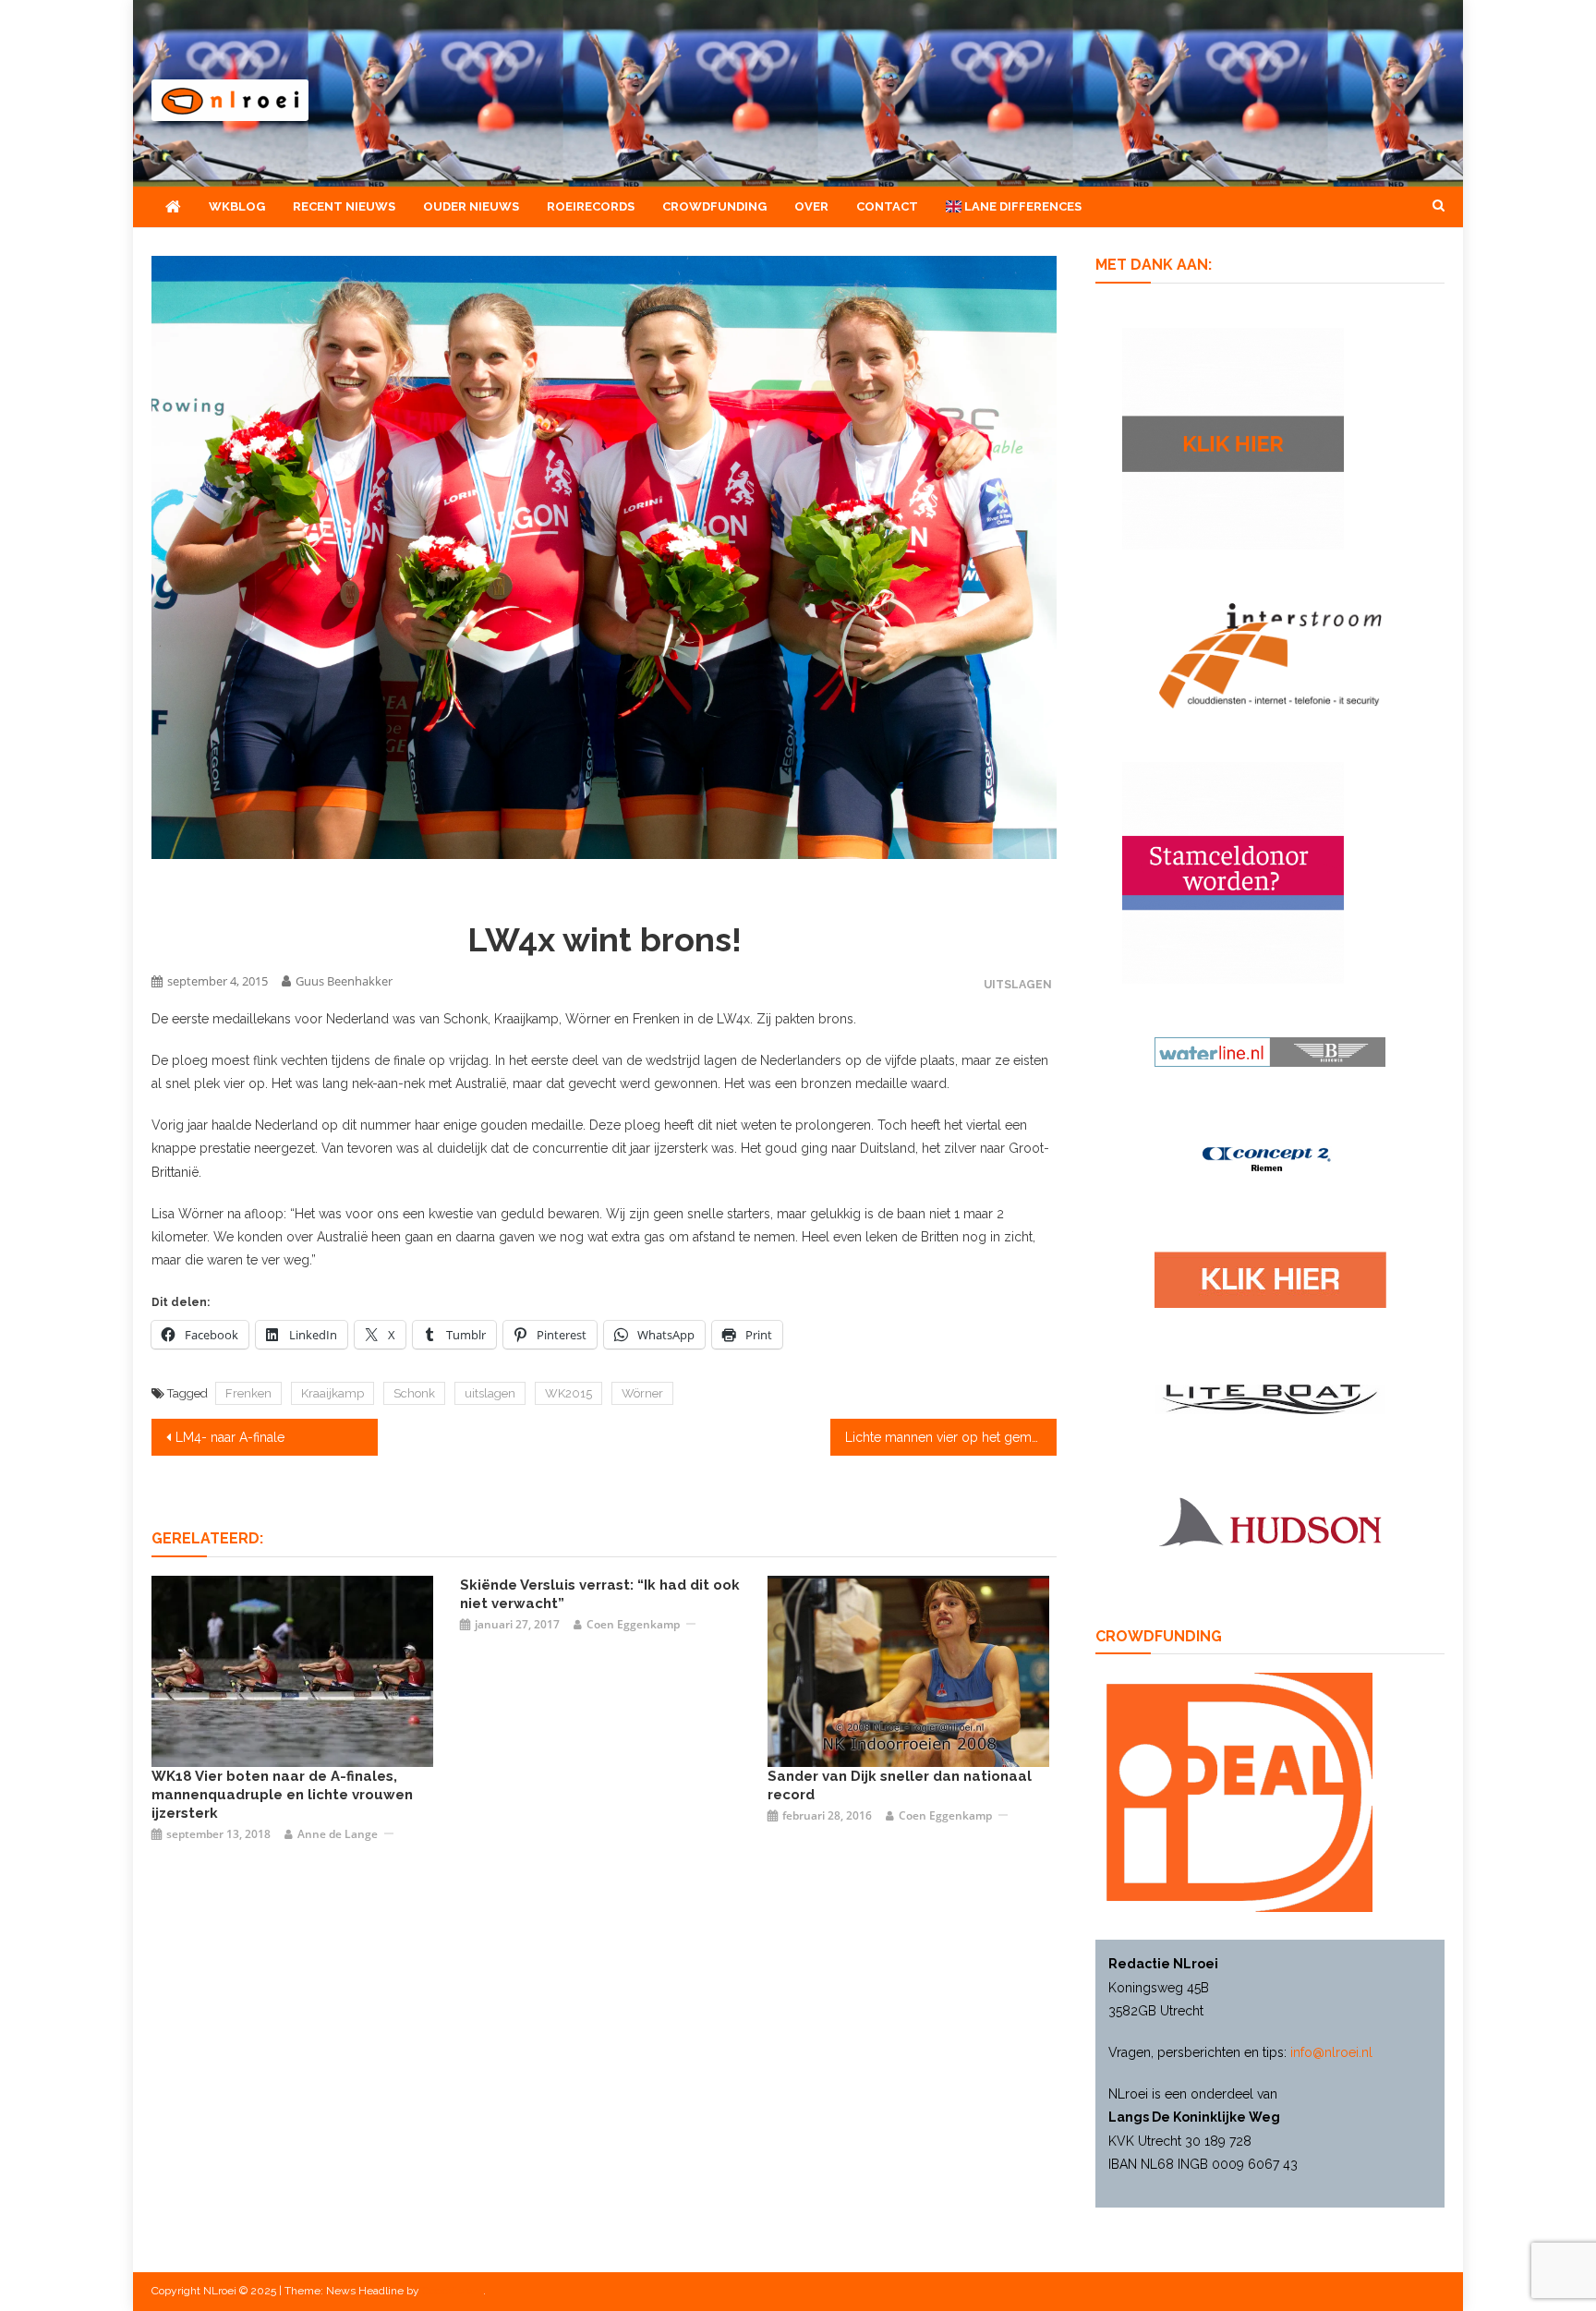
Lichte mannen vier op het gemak (945, 1437)
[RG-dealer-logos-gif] (1270, 1278)
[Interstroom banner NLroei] (1270, 654)
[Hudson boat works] (1270, 1519)
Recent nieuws (344, 206)
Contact (887, 206)
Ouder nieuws (471, 206)
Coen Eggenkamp (633, 1624)
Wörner (642, 1393)
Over (811, 206)
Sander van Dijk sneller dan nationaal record (900, 1785)
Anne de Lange (338, 1834)
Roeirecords (591, 206)
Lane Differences (1022, 206)
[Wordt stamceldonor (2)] (1233, 871)
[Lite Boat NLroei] (1270, 1398)
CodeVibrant (453, 2291)
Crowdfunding (714, 206)
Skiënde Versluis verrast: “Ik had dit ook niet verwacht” (600, 1594)
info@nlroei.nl (1331, 2052)
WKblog (237, 206)
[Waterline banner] (1270, 1050)
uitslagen (490, 1393)
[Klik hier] (1233, 437)
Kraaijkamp (332, 1393)
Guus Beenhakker (344, 981)
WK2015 (568, 1393)
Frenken (248, 1393)
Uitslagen (1018, 984)
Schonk (414, 1393)
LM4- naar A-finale (230, 1437)
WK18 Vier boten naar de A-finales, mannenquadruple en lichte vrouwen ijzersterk (282, 1795)
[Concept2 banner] (1270, 1158)
